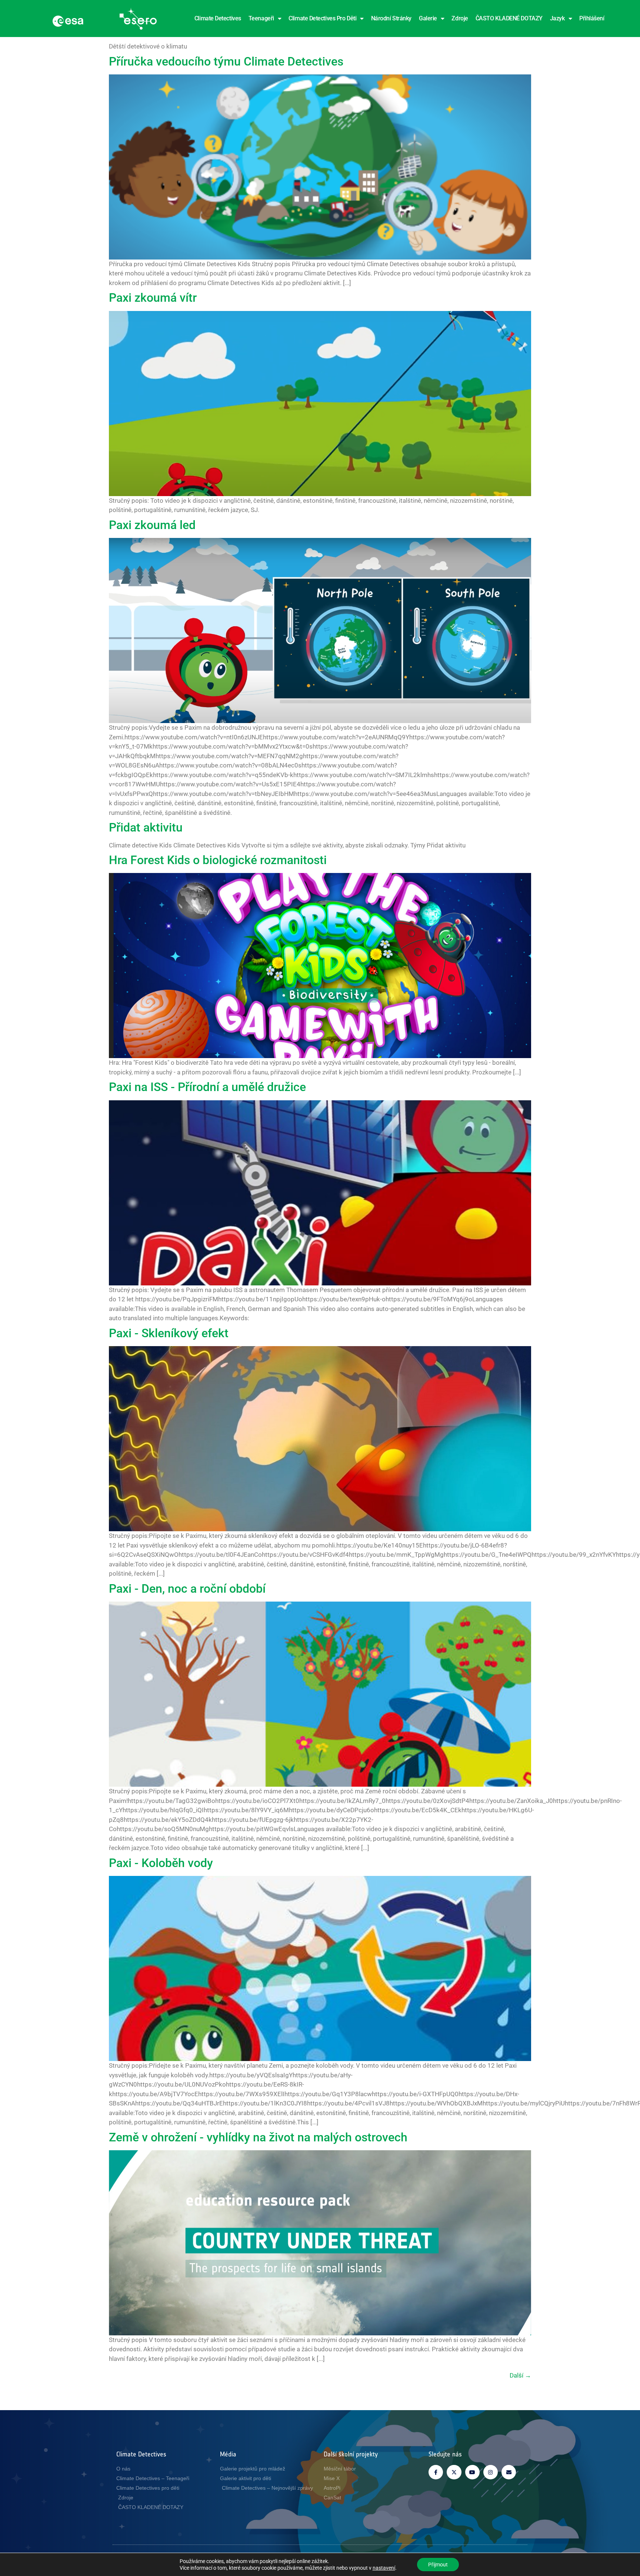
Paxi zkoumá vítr (153, 298)
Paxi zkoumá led (152, 525)
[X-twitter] (454, 2472)
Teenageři (261, 18)
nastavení (384, 2568)
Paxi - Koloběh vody (161, 1863)
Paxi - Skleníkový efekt (169, 1333)
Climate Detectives (218, 18)
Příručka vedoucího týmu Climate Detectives (226, 61)
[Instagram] (491, 2472)
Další (520, 2375)
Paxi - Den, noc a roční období (187, 1589)
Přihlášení (592, 18)
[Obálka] (509, 2472)
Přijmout (438, 2565)
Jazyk (557, 18)
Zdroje (460, 18)
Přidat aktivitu (146, 827)
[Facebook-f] (436, 2472)
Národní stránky (391, 18)
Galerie (428, 18)
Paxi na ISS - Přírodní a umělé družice (207, 1087)
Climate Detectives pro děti (322, 18)
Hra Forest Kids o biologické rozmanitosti (218, 860)
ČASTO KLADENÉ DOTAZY (509, 18)
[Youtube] (472, 2472)
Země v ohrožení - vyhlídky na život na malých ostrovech (258, 2137)
